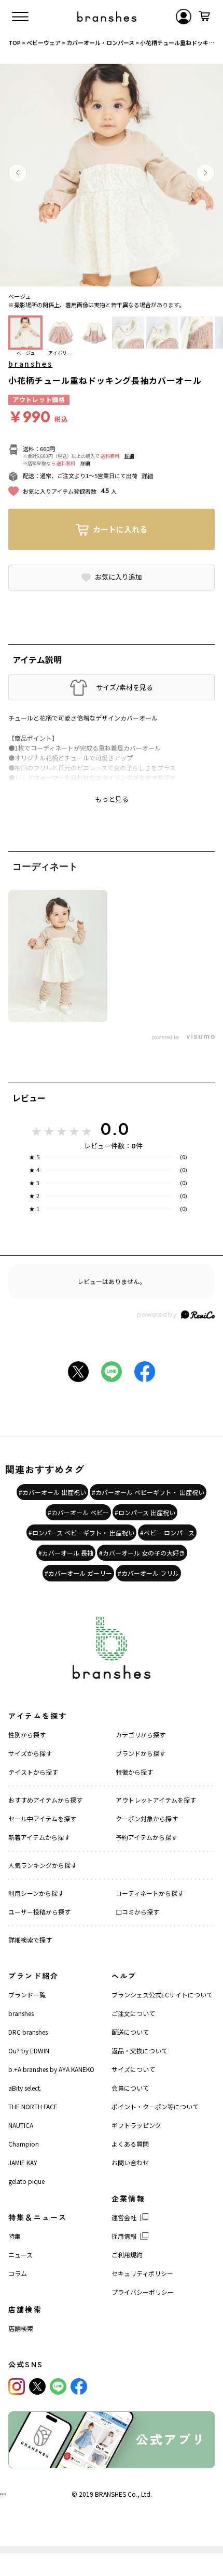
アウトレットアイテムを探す (156, 1800)
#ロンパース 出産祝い (145, 1512)
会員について (130, 2088)
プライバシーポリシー (143, 2292)
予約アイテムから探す (147, 1837)
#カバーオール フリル (148, 1573)
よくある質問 (130, 2144)
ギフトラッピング (136, 2125)
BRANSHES (110, 2494)
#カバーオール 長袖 (66, 1553)
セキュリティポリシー (142, 2273)
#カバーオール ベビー (78, 1512)
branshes (30, 364)
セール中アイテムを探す (42, 1818)
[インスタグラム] (17, 2386)
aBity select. (25, 2088)
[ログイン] (184, 17)
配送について (130, 2032)
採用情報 (124, 2236)
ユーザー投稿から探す (39, 1912)
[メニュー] (20, 17)
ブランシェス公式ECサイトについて (162, 1995)
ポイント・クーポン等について (155, 2106)
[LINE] (58, 2386)
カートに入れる (120, 529)
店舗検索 (21, 2328)
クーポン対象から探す (147, 1818)
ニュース (20, 2255)
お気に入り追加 (119, 577)
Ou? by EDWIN (29, 2050)
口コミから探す (137, 1912)
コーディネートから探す (150, 1893)
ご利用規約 (127, 2255)
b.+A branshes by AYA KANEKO (51, 2069)
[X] (37, 2386)
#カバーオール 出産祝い (52, 1492)
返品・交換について (140, 2050)
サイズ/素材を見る (124, 687)
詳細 (129, 456)
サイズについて (133, 2069)
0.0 (115, 1129)
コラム (18, 2273)
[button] (18, 173)
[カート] (204, 17)
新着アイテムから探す (39, 1837)
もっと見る (112, 799)
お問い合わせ (130, 2162)
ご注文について (133, 2013)
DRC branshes (28, 2032)
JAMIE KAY (23, 2162)
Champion (24, 2144)
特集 (15, 2236)
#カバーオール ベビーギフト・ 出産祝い (148, 1492)
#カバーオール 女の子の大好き (142, 1553)
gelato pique (26, 2181)
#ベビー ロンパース (167, 1532)
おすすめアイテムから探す (45, 1800)
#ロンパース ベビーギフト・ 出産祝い (81, 1532)
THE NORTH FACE (33, 2106)
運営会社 (124, 2217)
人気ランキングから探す (43, 1865)
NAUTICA (21, 2125)
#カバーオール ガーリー (78, 1573)
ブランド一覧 (27, 1995)
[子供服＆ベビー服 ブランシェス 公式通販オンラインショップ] (107, 17)
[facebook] (79, 2386)
